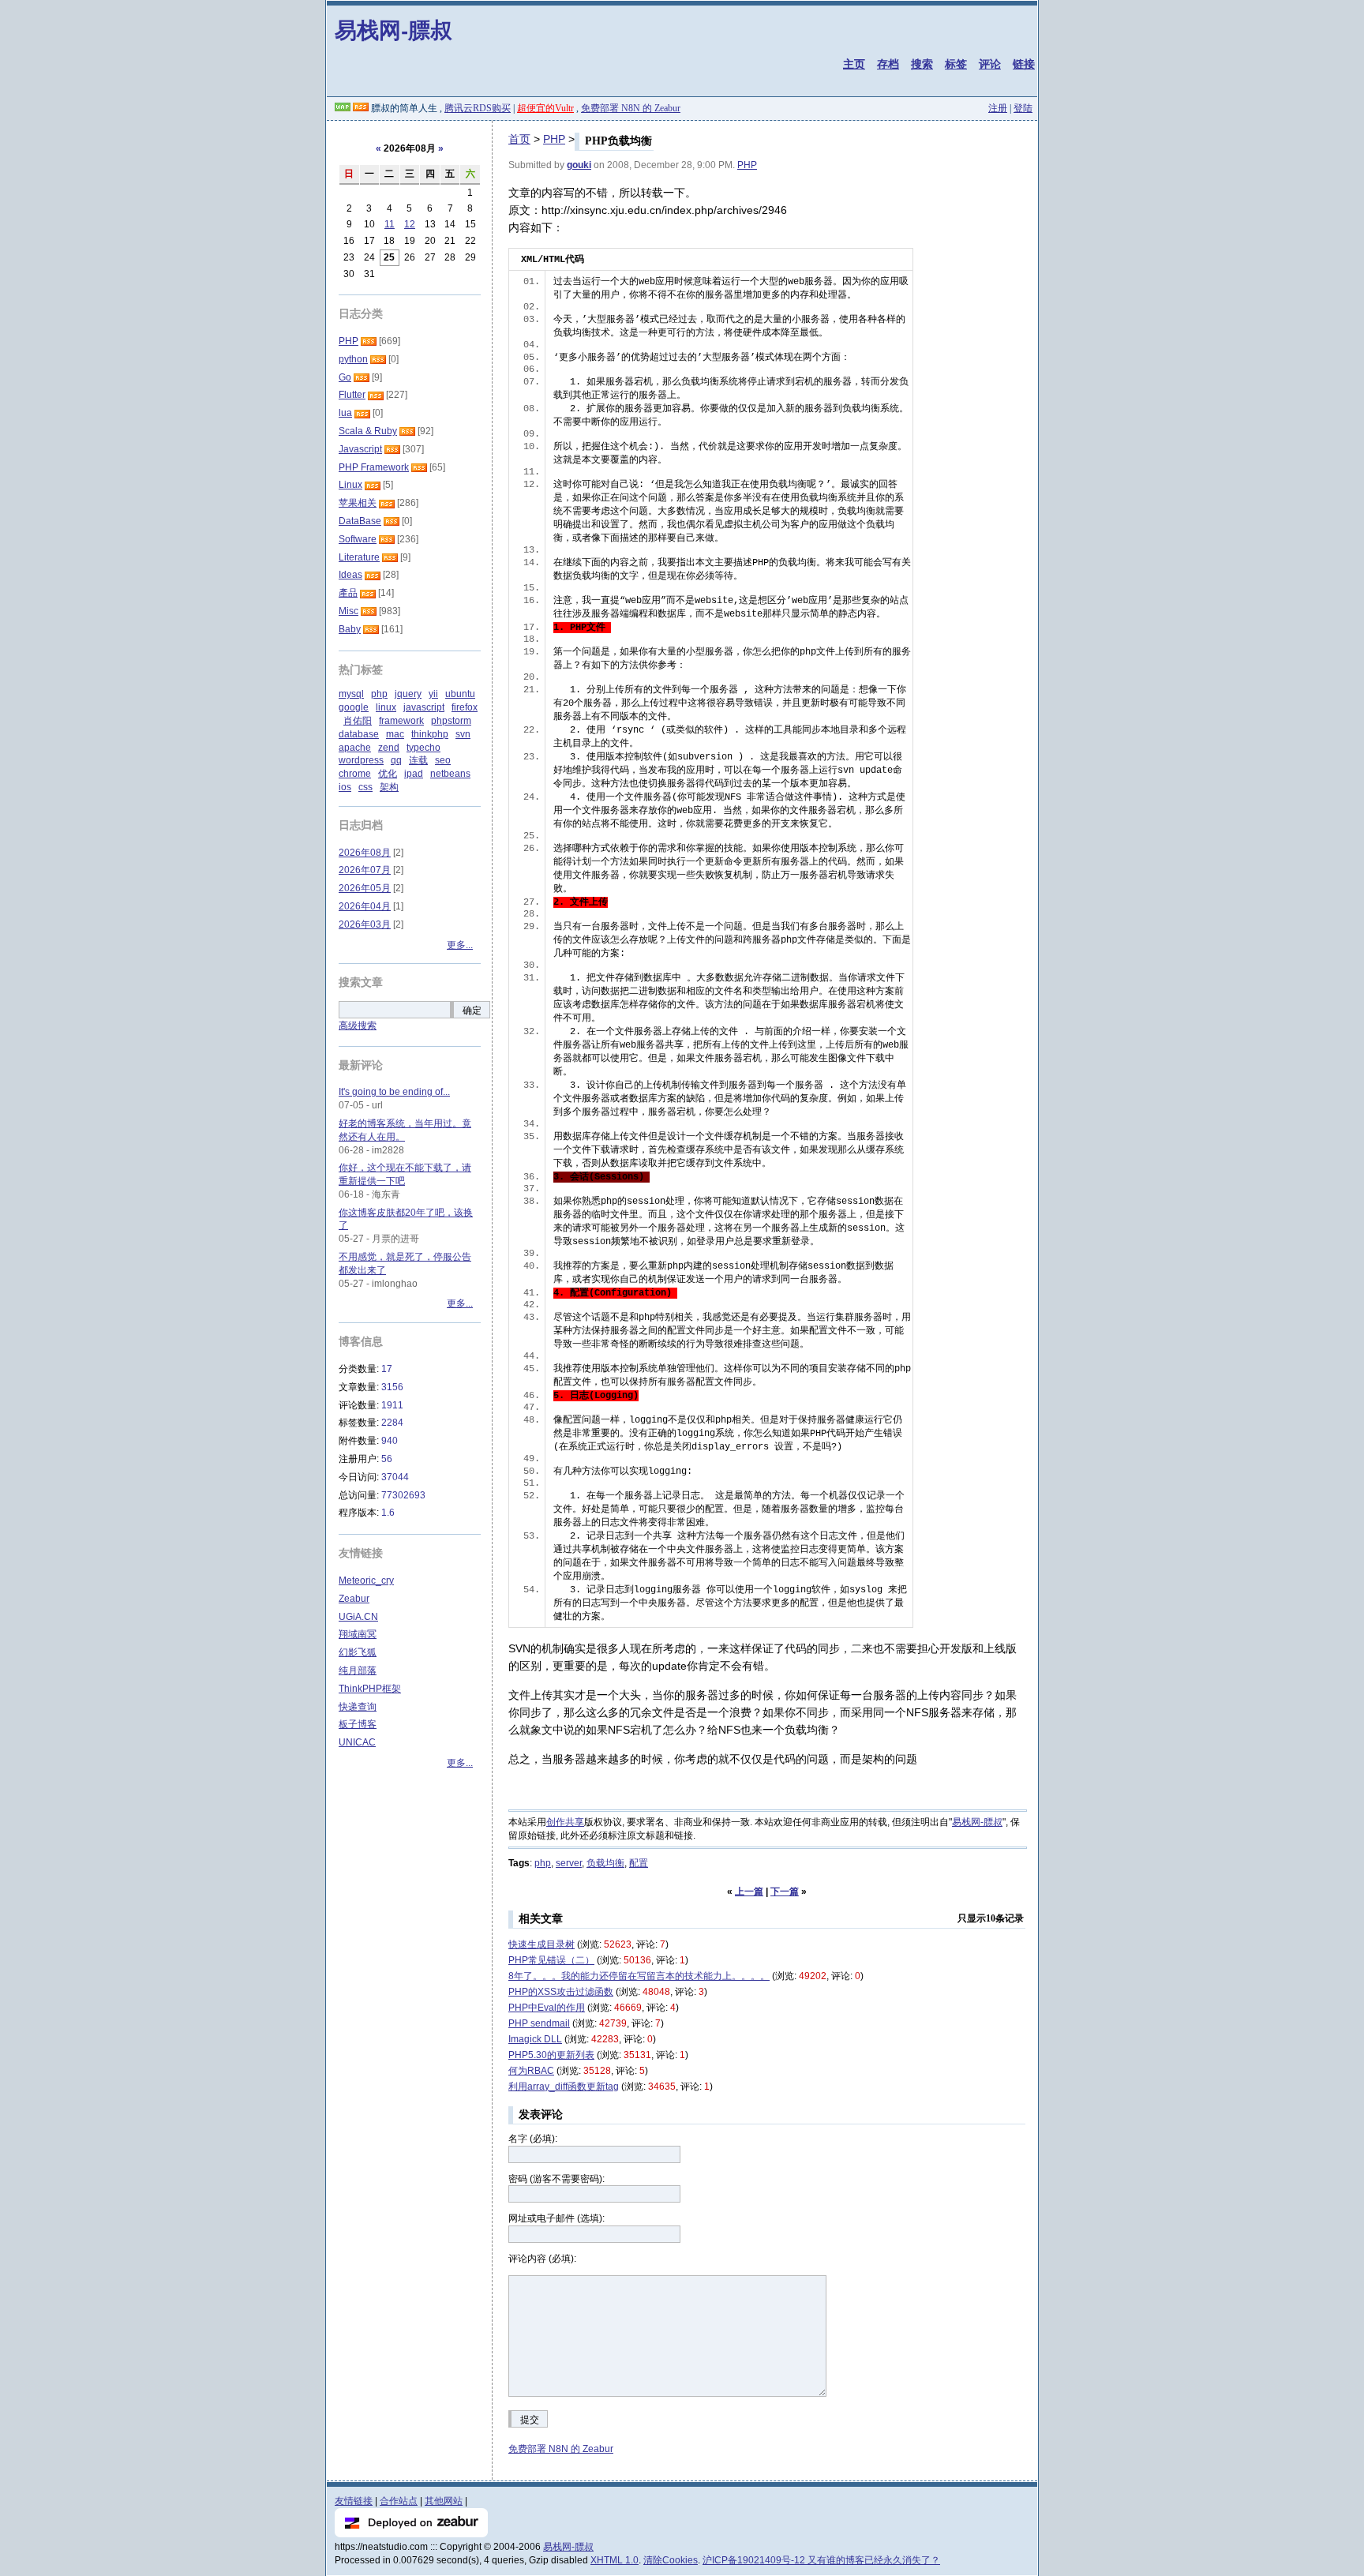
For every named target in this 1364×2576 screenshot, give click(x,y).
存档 (888, 64)
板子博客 (358, 1724)
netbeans (450, 774)
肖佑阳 (358, 721)
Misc (348, 611)
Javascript (360, 449)
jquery (408, 694)
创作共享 (565, 1822)
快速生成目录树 (541, 1944)
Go (345, 377)
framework (401, 721)
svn (463, 734)
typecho (423, 748)
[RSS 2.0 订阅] (361, 108)
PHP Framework (374, 467)
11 (390, 224)
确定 (472, 1011)
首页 (519, 139)
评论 (990, 64)
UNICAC (357, 1742)
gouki (579, 165)
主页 (854, 64)
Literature (359, 557)
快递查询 (358, 1707)
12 (410, 224)
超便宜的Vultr (545, 108)
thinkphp (430, 734)
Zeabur (354, 1599)
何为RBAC (531, 2071)
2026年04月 (365, 906)
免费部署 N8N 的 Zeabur (631, 108)
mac (395, 734)
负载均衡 (605, 1863)
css (365, 787)
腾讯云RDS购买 (478, 108)
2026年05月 (365, 888)
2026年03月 (365, 924)
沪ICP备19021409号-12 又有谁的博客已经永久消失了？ (821, 2560)
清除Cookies (671, 2560)
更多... (460, 945)
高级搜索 (358, 1026)
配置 (639, 1863)
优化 (388, 774)
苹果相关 (358, 503)
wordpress (361, 760)
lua (345, 413)
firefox (465, 707)
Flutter (352, 395)
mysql (351, 694)
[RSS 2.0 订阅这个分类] (369, 341)
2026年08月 (365, 853)
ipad (414, 774)
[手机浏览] (343, 108)
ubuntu (460, 694)
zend (389, 748)
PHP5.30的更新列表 (551, 2055)
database (359, 734)
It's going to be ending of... (394, 1092)
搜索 (922, 64)
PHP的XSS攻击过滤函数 (561, 1992)
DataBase (360, 521)
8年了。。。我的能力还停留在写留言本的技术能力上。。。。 (639, 1976)
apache (355, 748)
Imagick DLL (535, 2039)
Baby (350, 629)
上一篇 (749, 1892)
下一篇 (785, 1892)
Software (358, 539)
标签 (956, 64)
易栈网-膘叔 (393, 30)
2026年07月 (365, 870)
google (354, 707)
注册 (998, 108)
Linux (350, 485)
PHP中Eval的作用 (547, 2008)
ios (345, 787)
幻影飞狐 (358, 1652)
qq (396, 760)
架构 (389, 787)
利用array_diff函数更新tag (564, 2087)
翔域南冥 (358, 1634)
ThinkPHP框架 (370, 1689)
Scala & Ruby (368, 431)
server (569, 1863)
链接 (1024, 64)
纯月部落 (358, 1670)
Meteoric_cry (366, 1580)
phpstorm (451, 721)
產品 (348, 593)
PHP (554, 139)
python (353, 359)
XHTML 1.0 (615, 2560)
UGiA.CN (358, 1617)
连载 (418, 760)
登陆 (1023, 108)
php (543, 1863)
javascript (424, 707)
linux (386, 707)
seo (443, 760)
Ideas (350, 575)
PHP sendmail (539, 2023)
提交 (530, 2420)
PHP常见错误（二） (551, 1960)
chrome (355, 774)
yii (433, 694)
